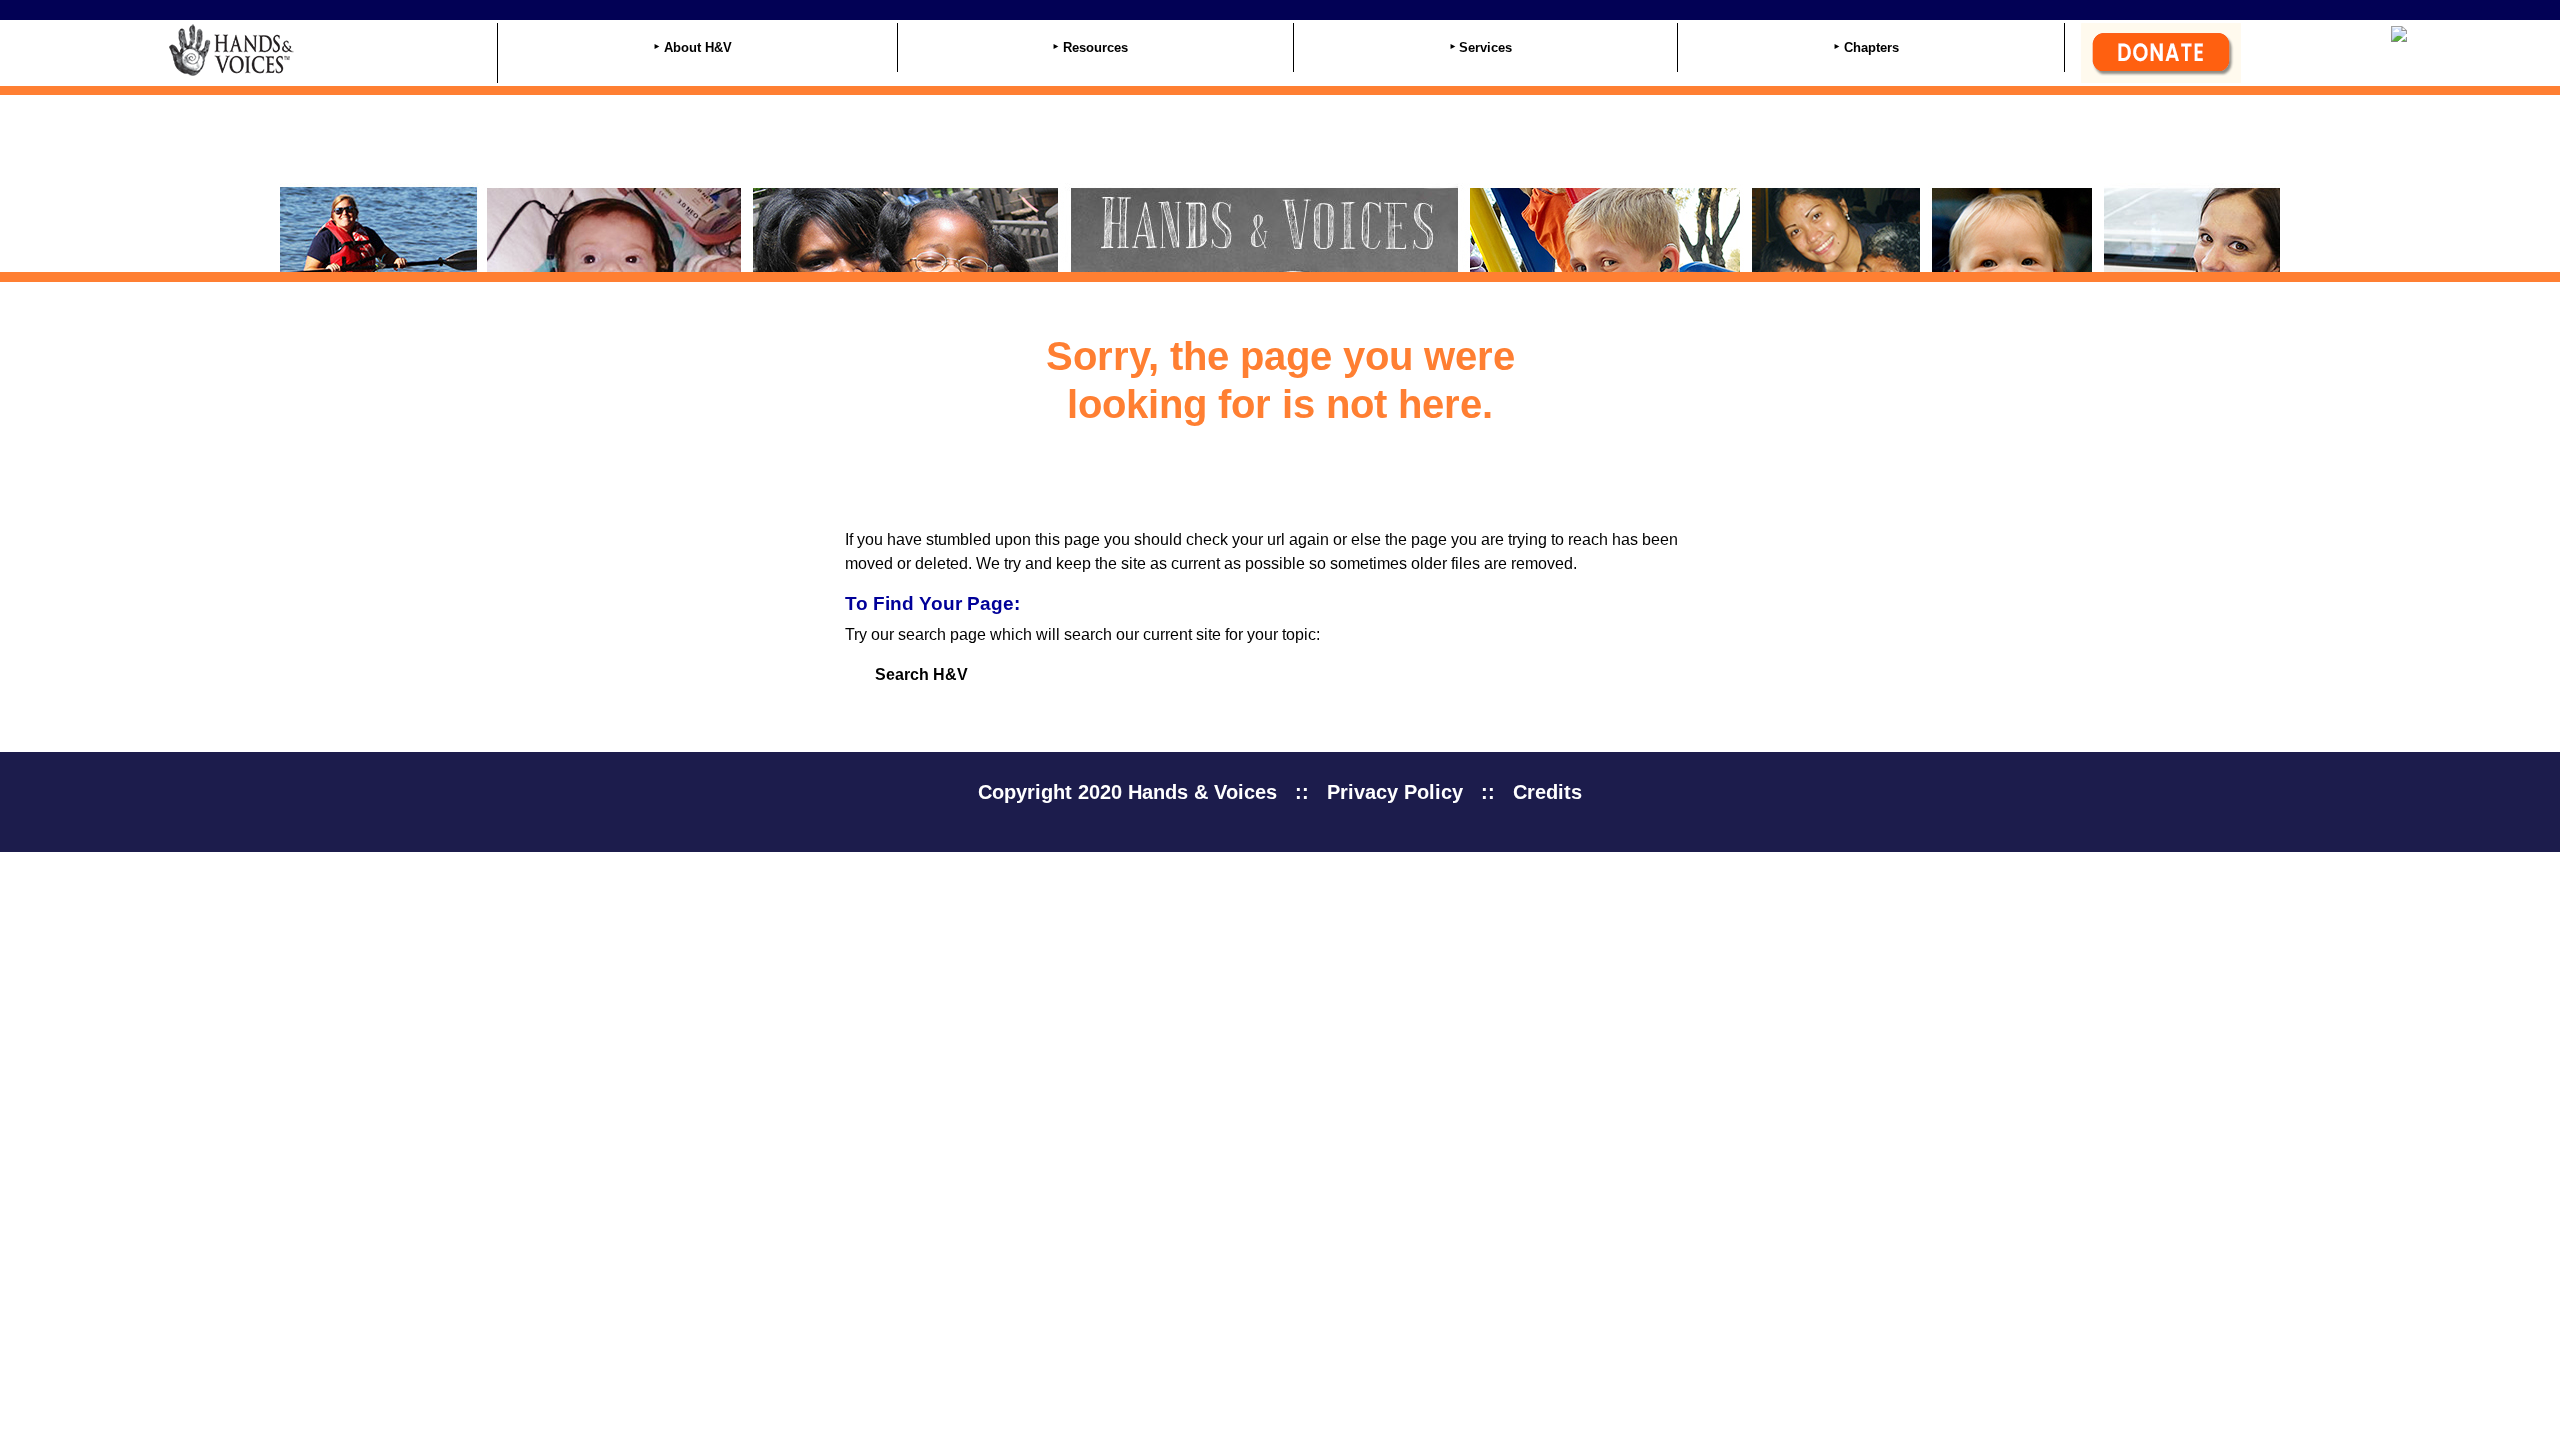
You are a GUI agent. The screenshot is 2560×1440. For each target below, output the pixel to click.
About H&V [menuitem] (698, 47)
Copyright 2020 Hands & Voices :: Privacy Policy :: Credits (1280, 792)
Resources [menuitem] (1095, 47)
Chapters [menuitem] (1871, 47)
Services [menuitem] (1485, 47)
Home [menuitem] (329, 49)
